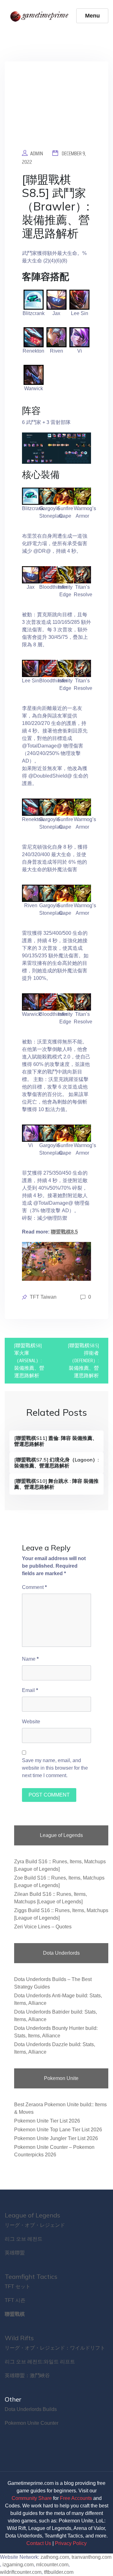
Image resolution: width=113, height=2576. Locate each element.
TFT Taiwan (43, 1297)
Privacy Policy (71, 2543)
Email (30, 1690)
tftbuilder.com (59, 2572)
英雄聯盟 (15, 2253)
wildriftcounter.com (21, 2572)
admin (37, 153)
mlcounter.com (52, 2565)
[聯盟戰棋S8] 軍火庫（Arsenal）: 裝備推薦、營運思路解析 (29, 1360)
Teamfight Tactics (31, 2276)
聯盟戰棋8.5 (64, 1232)
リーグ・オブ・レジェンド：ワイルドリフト (55, 2348)
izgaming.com (18, 2565)
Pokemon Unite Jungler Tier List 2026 (56, 2138)
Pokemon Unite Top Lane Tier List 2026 (58, 2130)
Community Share (32, 2498)
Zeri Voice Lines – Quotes (43, 1927)
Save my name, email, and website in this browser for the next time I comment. (55, 1768)
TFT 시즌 (15, 2300)
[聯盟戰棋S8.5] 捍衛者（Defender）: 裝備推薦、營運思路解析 (83, 1360)
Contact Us (39, 2543)
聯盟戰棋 (15, 2314)
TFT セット (18, 2286)
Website (31, 1722)
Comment (34, 1587)
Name (30, 1659)
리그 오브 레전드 (24, 2239)
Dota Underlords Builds (31, 2409)
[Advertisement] (56, 110)
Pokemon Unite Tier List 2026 (47, 2121)
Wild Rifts (19, 2338)
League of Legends (32, 2215)
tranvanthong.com (91, 2557)
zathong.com (55, 2557)
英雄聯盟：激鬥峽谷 (27, 2375)
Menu (92, 16)
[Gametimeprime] (40, 16)
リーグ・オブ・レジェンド (35, 2225)
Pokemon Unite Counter (32, 2423)
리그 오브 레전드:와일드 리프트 (40, 2362)
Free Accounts (76, 2498)
